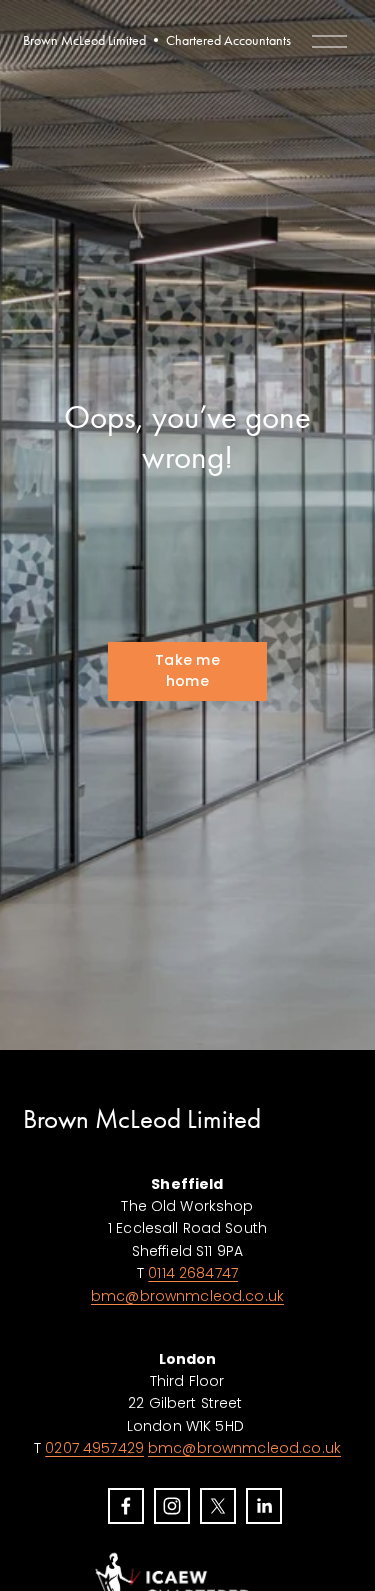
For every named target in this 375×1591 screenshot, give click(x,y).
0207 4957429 (94, 1448)
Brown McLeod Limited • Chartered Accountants (157, 40)
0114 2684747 (193, 1273)
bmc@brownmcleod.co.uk (187, 1296)
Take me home (187, 670)
